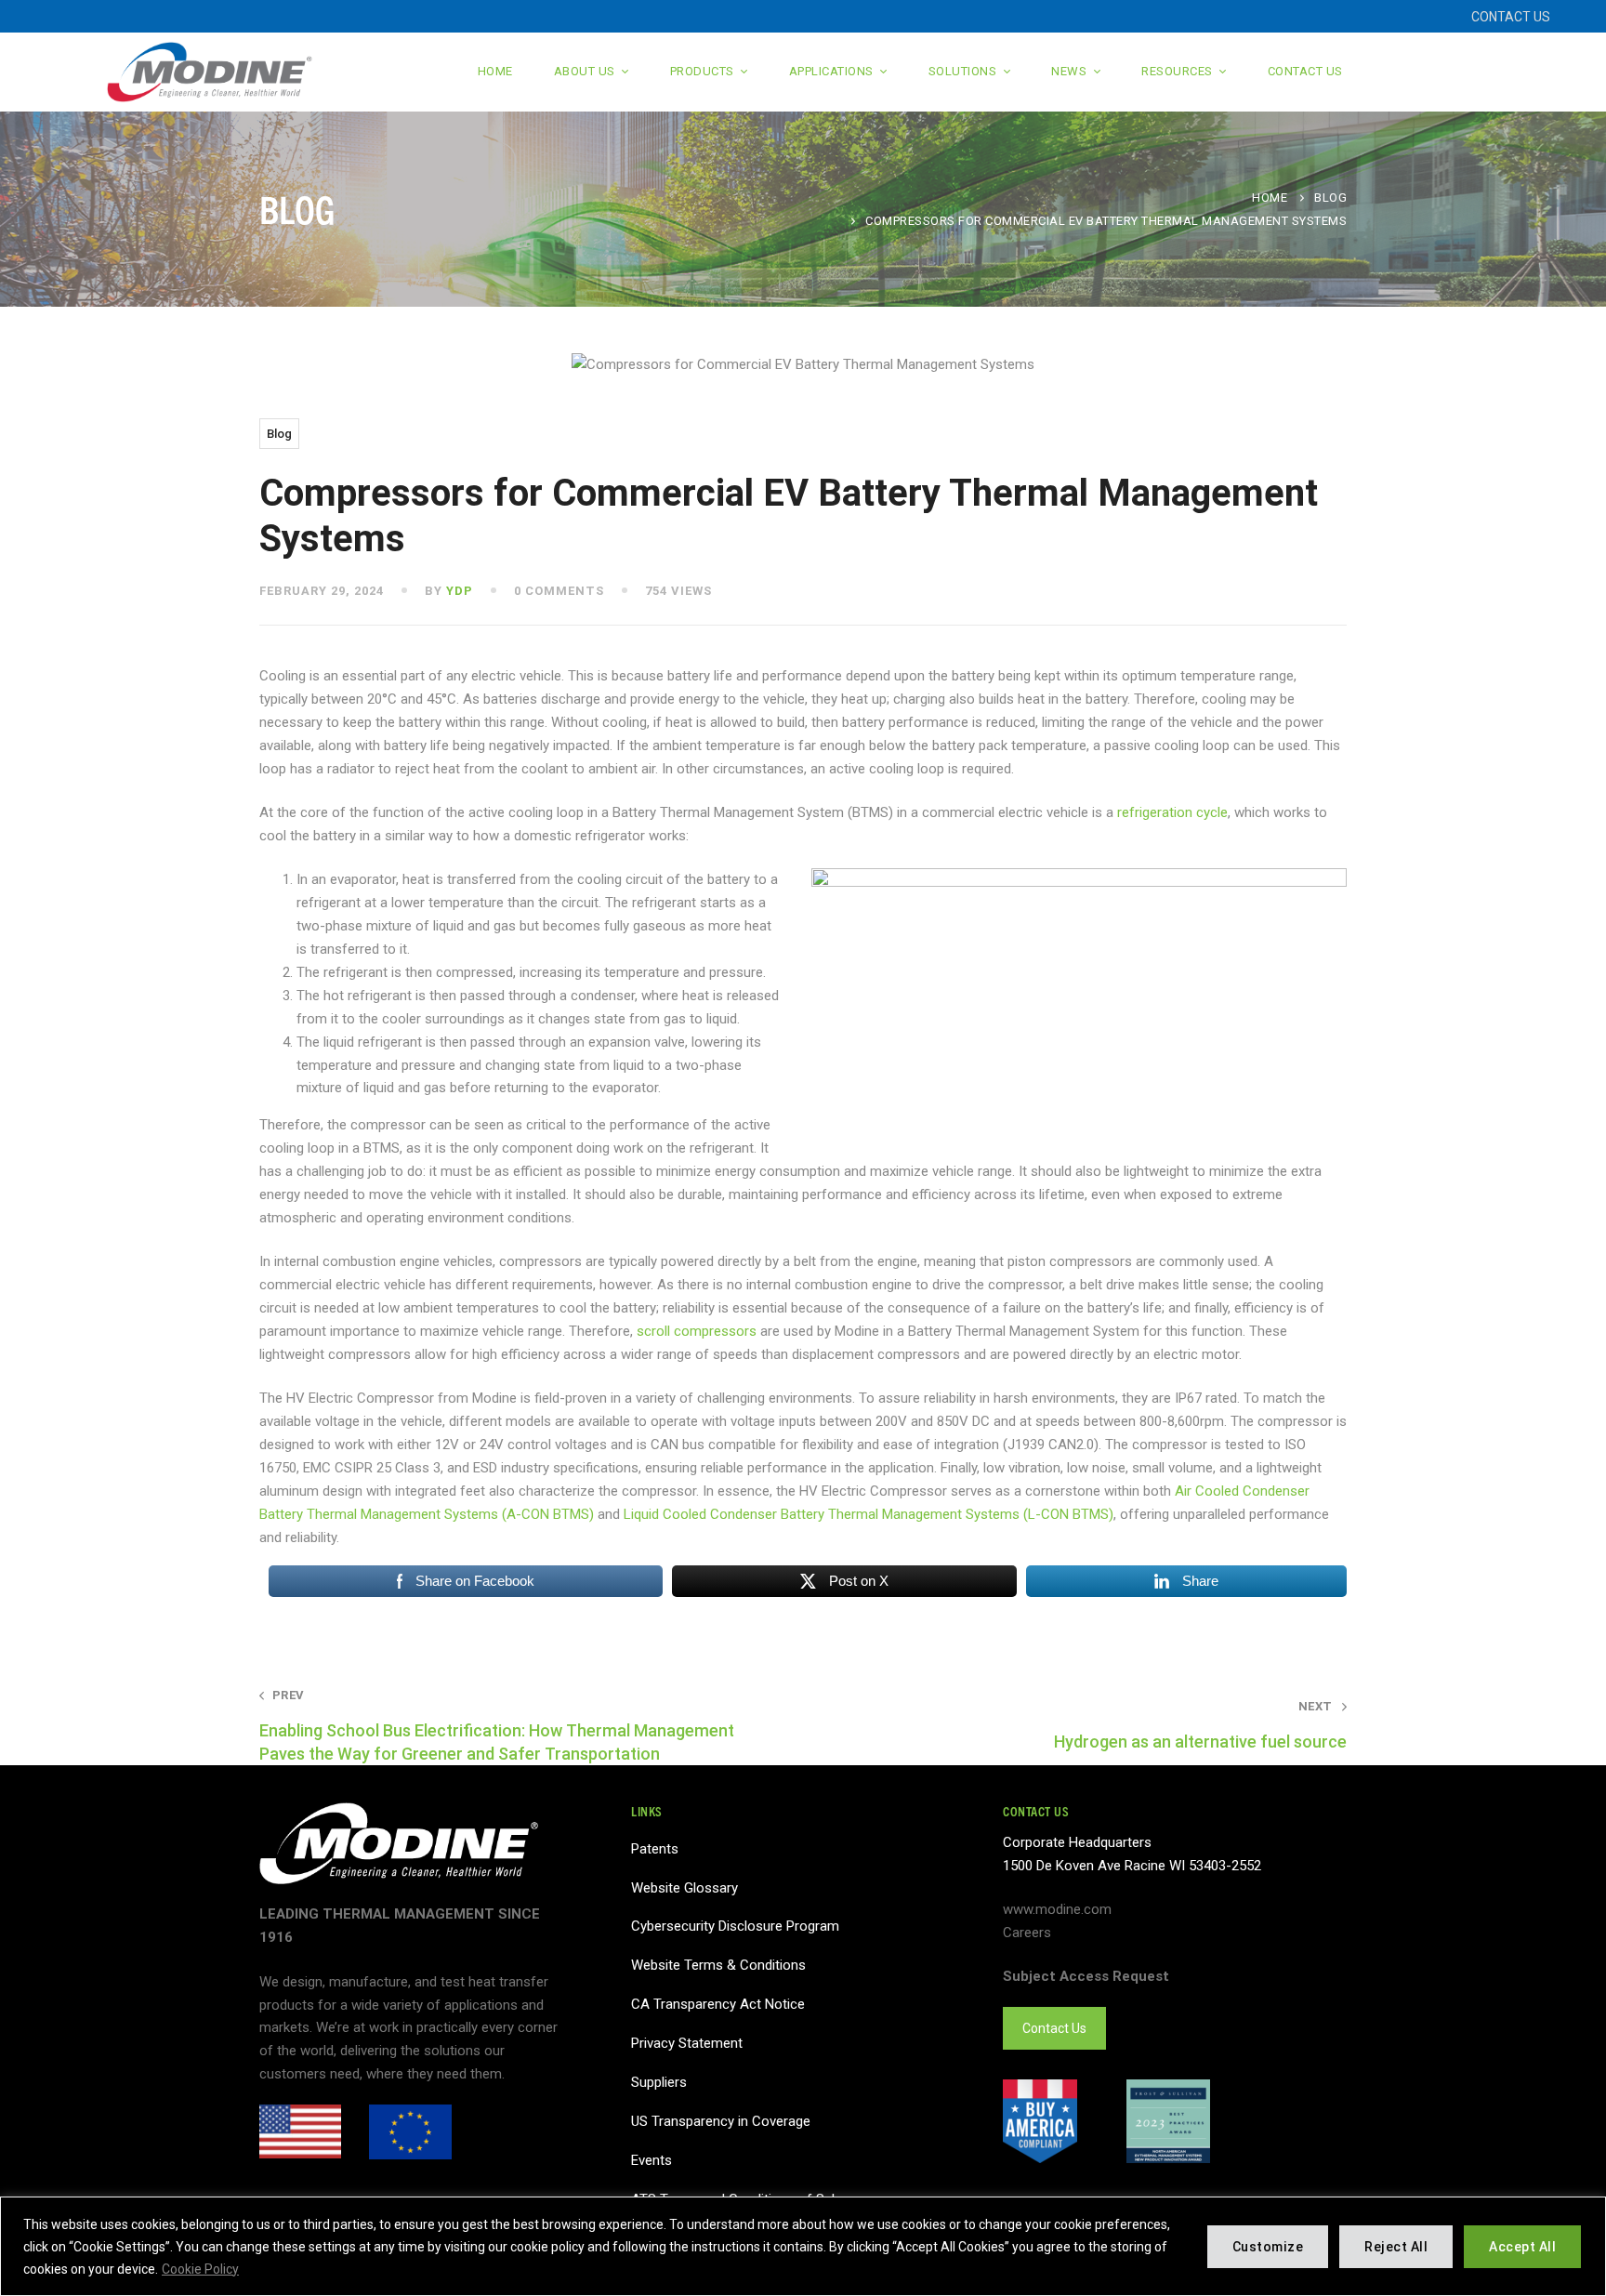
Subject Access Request (1086, 1976)
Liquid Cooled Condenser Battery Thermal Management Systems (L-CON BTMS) (869, 1514)
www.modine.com (1057, 1909)
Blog (1330, 198)
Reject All (1396, 2247)
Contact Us (1054, 2028)
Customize (1268, 2247)
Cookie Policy (200, 2269)
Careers (1027, 1933)
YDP (460, 591)
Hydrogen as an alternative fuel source (1200, 1725)
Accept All (1522, 2247)
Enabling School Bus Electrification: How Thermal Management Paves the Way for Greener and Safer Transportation (497, 1726)
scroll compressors (697, 1331)
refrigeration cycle (1172, 812)
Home (1270, 198)
